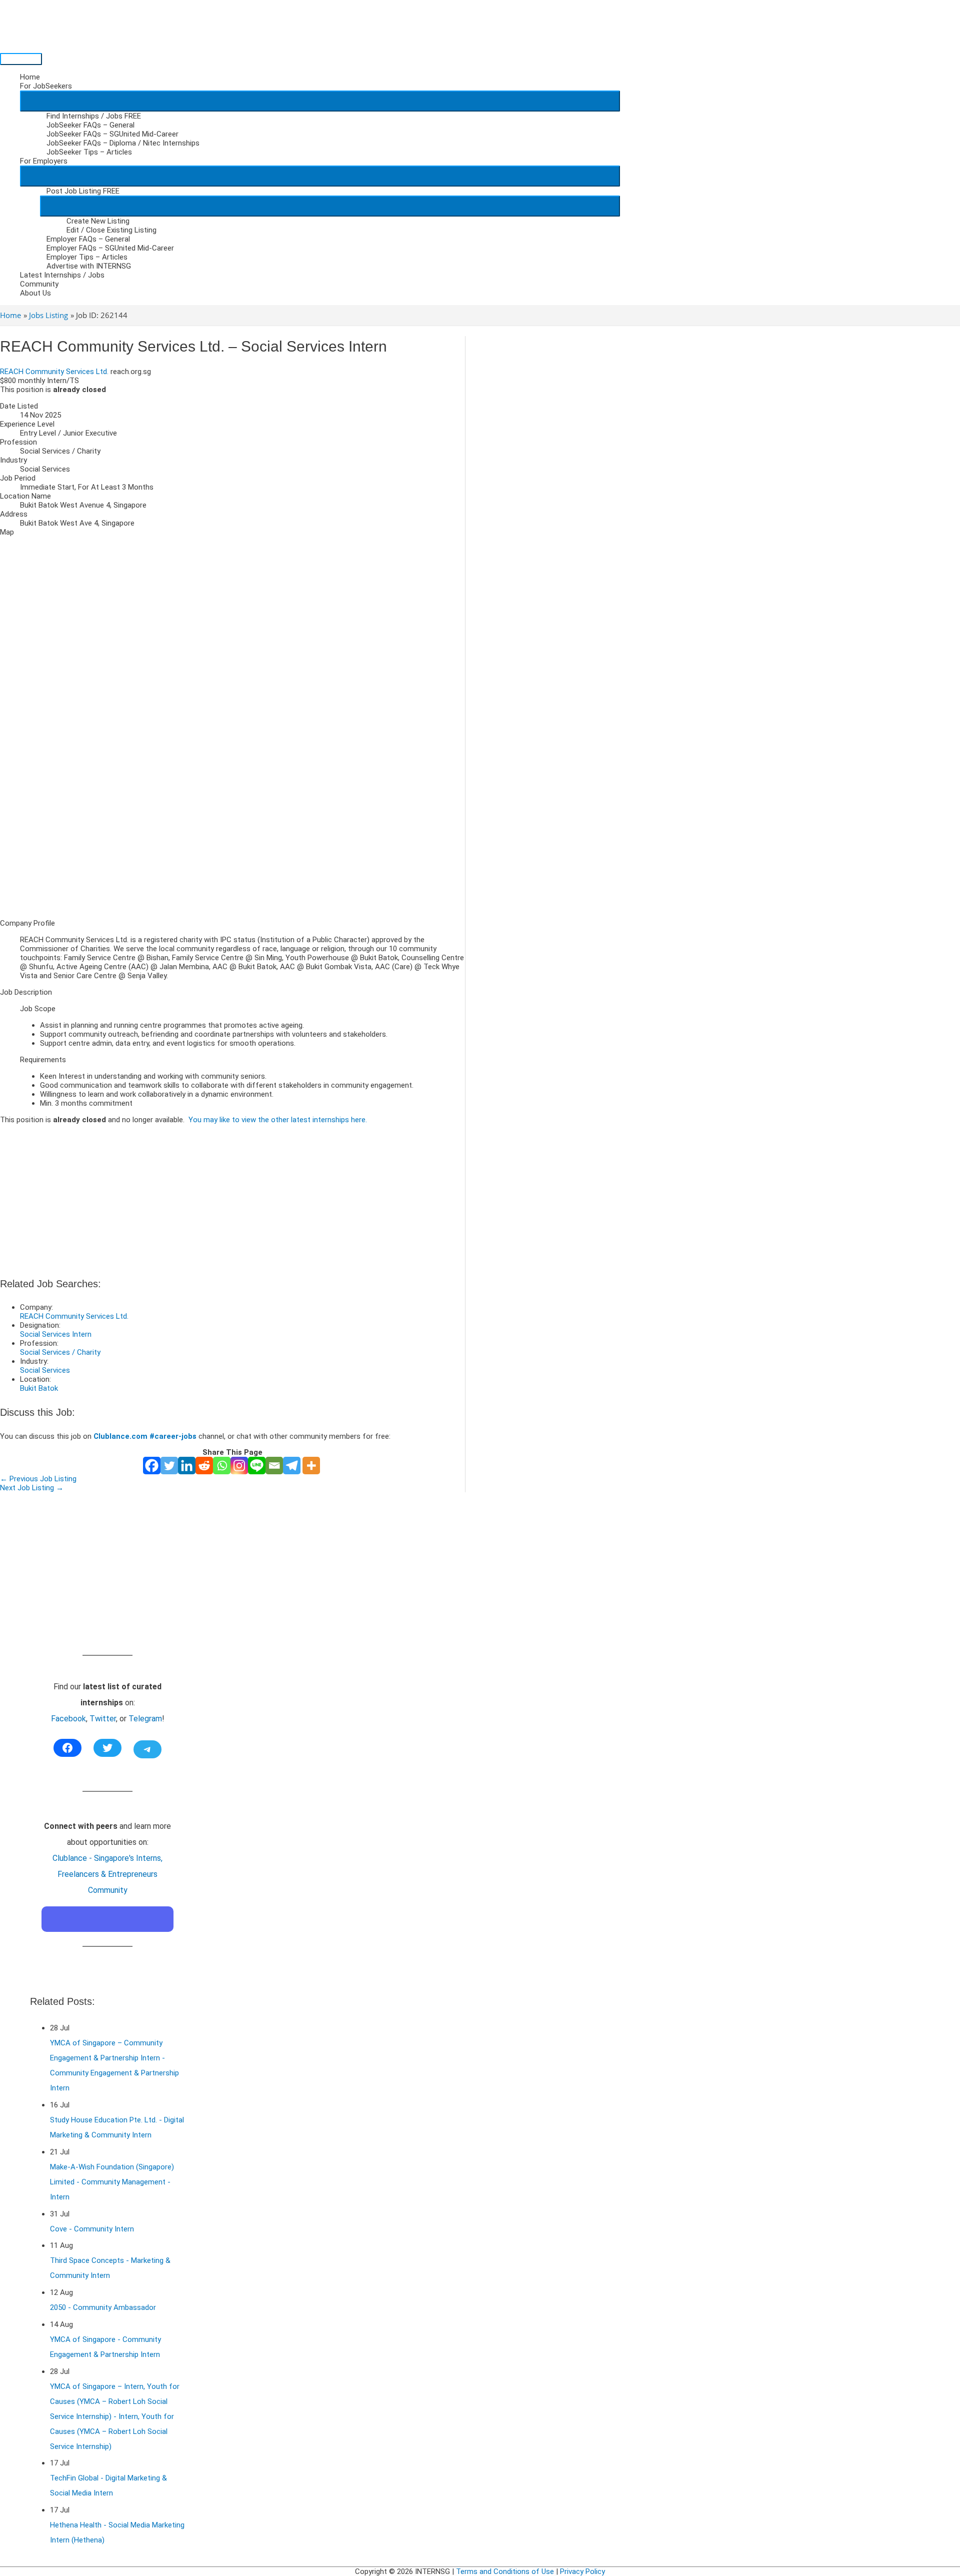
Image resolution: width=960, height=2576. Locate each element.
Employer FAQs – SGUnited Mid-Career (110, 248)
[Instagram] (239, 1466)
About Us (35, 293)
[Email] (274, 1466)
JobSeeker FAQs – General (90, 125)
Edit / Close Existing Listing (111, 230)
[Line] (257, 1466)
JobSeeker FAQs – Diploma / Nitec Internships (123, 143)
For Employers (44, 161)
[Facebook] (152, 1466)
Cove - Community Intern (92, 2229)
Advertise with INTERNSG (89, 266)
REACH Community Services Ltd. (54, 372)
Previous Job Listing (38, 1479)
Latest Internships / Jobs (62, 275)
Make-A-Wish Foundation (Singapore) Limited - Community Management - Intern (112, 2182)
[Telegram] (292, 1466)
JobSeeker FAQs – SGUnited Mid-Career (112, 134)
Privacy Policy (582, 2571)
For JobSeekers (46, 86)
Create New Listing (98, 221)
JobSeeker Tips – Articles (89, 152)
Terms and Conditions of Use (505, 2571)
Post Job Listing (83, 191)
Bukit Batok (39, 1388)
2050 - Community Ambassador (103, 2307)
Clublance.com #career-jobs (145, 1436)
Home (30, 77)
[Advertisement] (232, 841)
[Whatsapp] (222, 1466)
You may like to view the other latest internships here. (278, 1120)
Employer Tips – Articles (87, 257)
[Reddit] (204, 1466)
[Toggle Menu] (320, 101)
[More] (311, 1466)
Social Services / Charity (60, 1352)
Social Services (45, 1370)
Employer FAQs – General (88, 239)
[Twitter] (169, 1466)
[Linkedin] (187, 1466)
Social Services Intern (56, 1334)
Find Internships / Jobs (94, 116)
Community (39, 284)
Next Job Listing (32, 1488)
